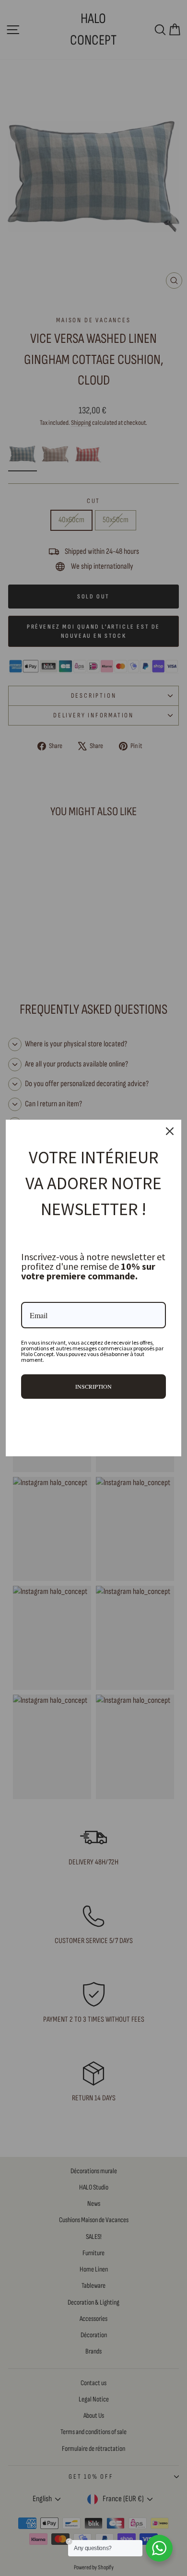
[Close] (170, 1131)
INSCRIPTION (93, 1386)
